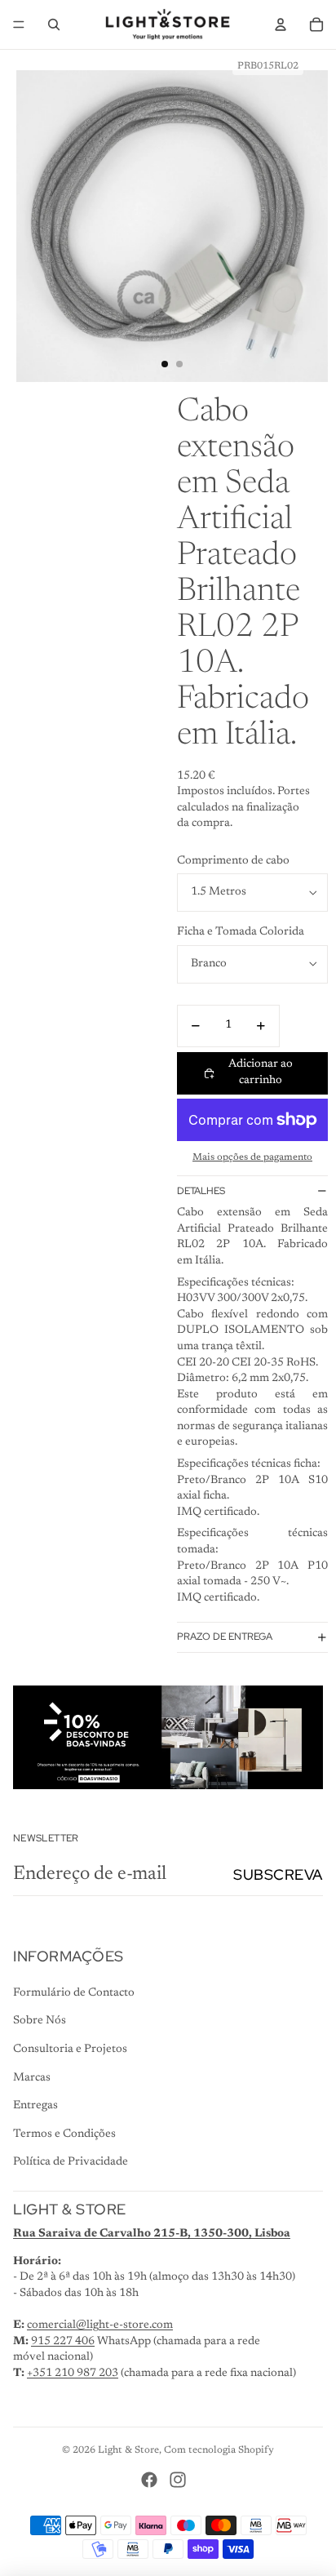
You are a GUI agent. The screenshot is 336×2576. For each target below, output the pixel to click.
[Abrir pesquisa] (54, 24)
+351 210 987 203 (73, 2374)
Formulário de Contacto (74, 1993)
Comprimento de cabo (233, 861)
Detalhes (201, 1191)
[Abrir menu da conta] (281, 24)
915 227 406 (63, 2342)
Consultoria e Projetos (70, 2050)
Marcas (32, 2078)
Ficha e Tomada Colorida (241, 932)
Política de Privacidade (71, 2162)
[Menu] (19, 24)
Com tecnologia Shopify (219, 2450)
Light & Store (128, 2450)
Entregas (35, 2106)
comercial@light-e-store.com (100, 2325)
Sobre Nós (40, 2021)
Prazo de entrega (225, 1637)
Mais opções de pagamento (252, 1157)
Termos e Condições (64, 2134)
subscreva (278, 1874)
